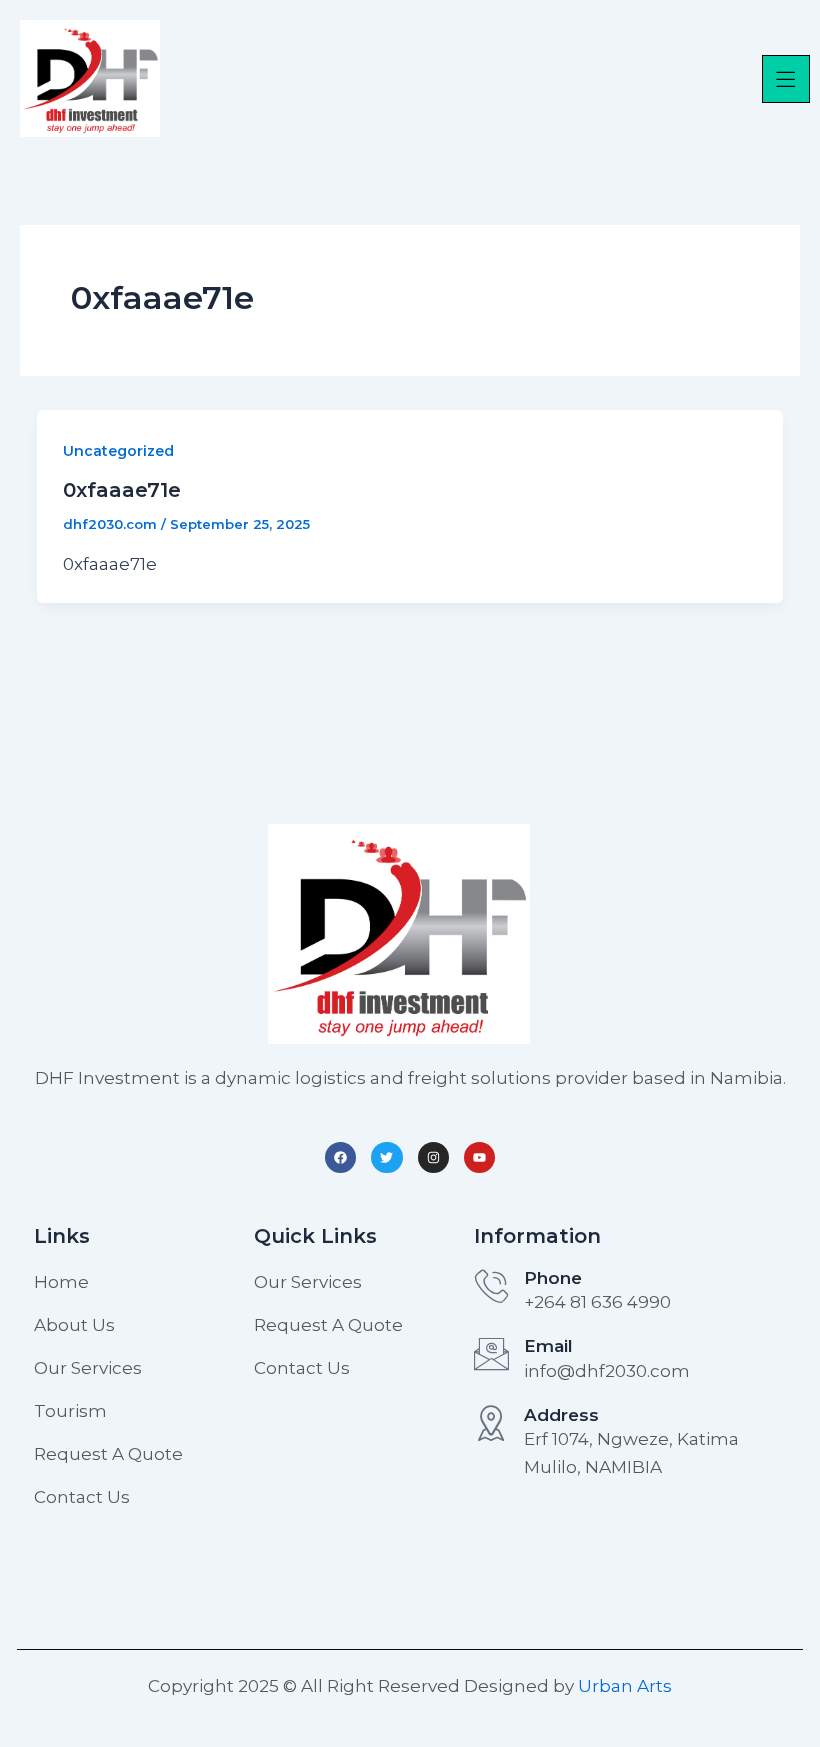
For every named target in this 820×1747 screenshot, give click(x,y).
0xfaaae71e (122, 490)
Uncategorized (118, 451)
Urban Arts (625, 1686)
